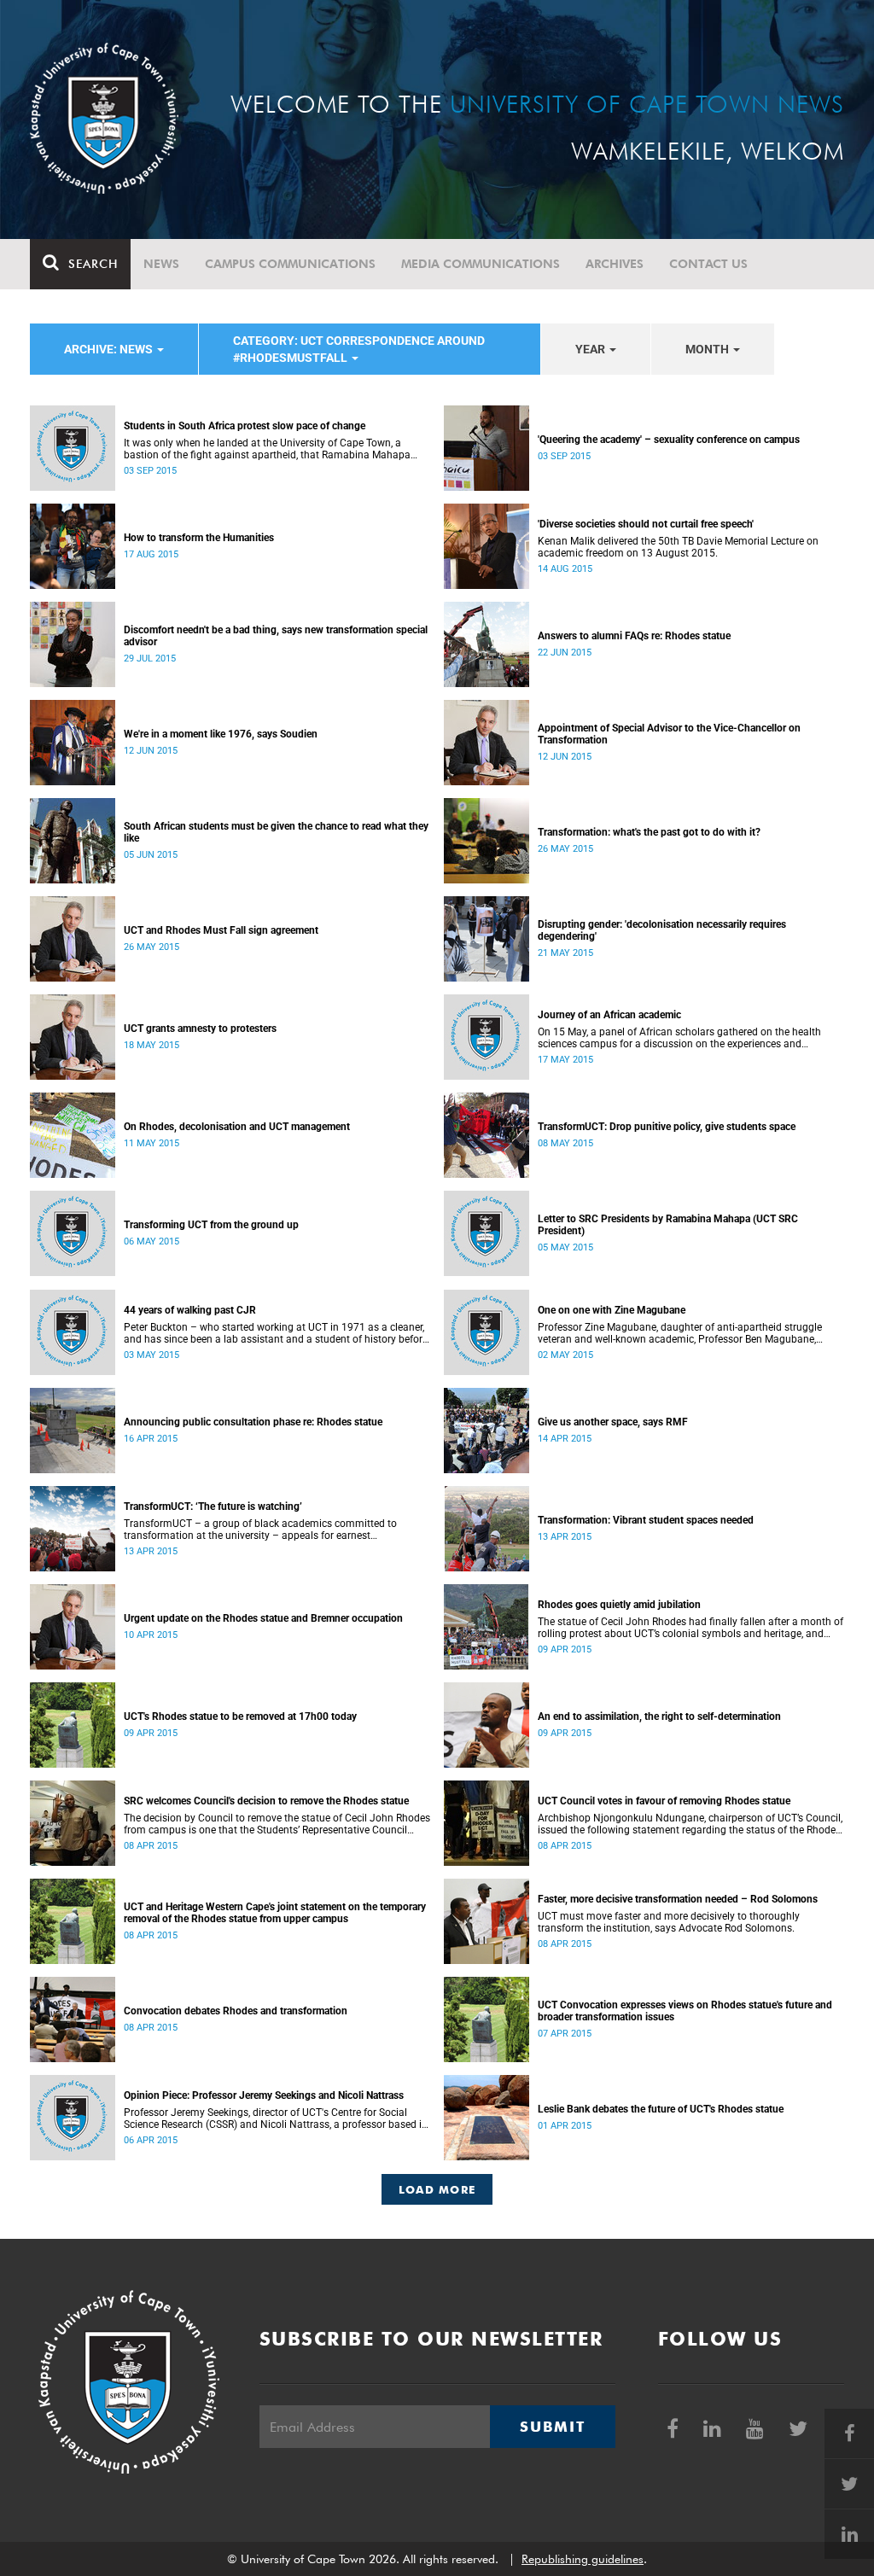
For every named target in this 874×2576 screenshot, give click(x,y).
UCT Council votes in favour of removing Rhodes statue (664, 1801)
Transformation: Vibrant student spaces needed (646, 1520)
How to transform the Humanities (199, 538)
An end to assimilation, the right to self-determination (659, 1716)
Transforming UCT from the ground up (211, 1225)
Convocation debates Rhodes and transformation (236, 2011)
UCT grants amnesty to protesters (200, 1029)
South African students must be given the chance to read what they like (276, 832)
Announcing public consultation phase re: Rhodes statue (253, 1422)
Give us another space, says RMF (613, 1422)
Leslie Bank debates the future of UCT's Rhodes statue (661, 2109)
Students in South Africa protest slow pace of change (245, 426)
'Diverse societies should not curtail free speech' (646, 524)
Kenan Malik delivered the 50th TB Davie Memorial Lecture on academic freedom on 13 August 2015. (678, 547)
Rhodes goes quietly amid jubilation (619, 1605)
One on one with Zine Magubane (612, 1310)
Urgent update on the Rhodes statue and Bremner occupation (263, 1618)
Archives (615, 264)
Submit (552, 2427)
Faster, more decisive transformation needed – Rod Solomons (678, 1899)
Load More (437, 2189)
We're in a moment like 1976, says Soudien (221, 734)
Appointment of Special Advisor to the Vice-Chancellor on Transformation (669, 734)
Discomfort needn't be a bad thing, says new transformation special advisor (276, 636)
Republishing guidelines (583, 2559)
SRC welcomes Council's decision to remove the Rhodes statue (266, 1801)
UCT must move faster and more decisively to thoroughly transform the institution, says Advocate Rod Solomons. (669, 1922)
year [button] (591, 349)
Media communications (481, 264)
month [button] (708, 349)
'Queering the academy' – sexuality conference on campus (669, 440)
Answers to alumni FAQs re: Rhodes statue (634, 636)
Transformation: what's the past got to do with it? (649, 832)
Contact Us (708, 264)
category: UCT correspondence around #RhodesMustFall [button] (359, 349)
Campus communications (290, 264)
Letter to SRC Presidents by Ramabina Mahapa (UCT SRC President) (668, 1225)
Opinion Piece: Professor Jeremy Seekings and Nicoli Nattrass (264, 2095)
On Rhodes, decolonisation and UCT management (237, 1127)
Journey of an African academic (609, 1015)
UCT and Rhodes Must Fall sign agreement (221, 930)
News (161, 264)
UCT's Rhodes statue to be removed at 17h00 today (240, 1716)
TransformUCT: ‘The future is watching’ (213, 1507)
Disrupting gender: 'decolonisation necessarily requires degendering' (662, 930)
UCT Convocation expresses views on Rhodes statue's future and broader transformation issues (685, 2011)
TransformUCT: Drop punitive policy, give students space (667, 1127)
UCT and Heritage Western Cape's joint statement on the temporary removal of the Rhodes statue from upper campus (275, 1913)
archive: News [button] (110, 349)
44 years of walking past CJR (190, 1310)
